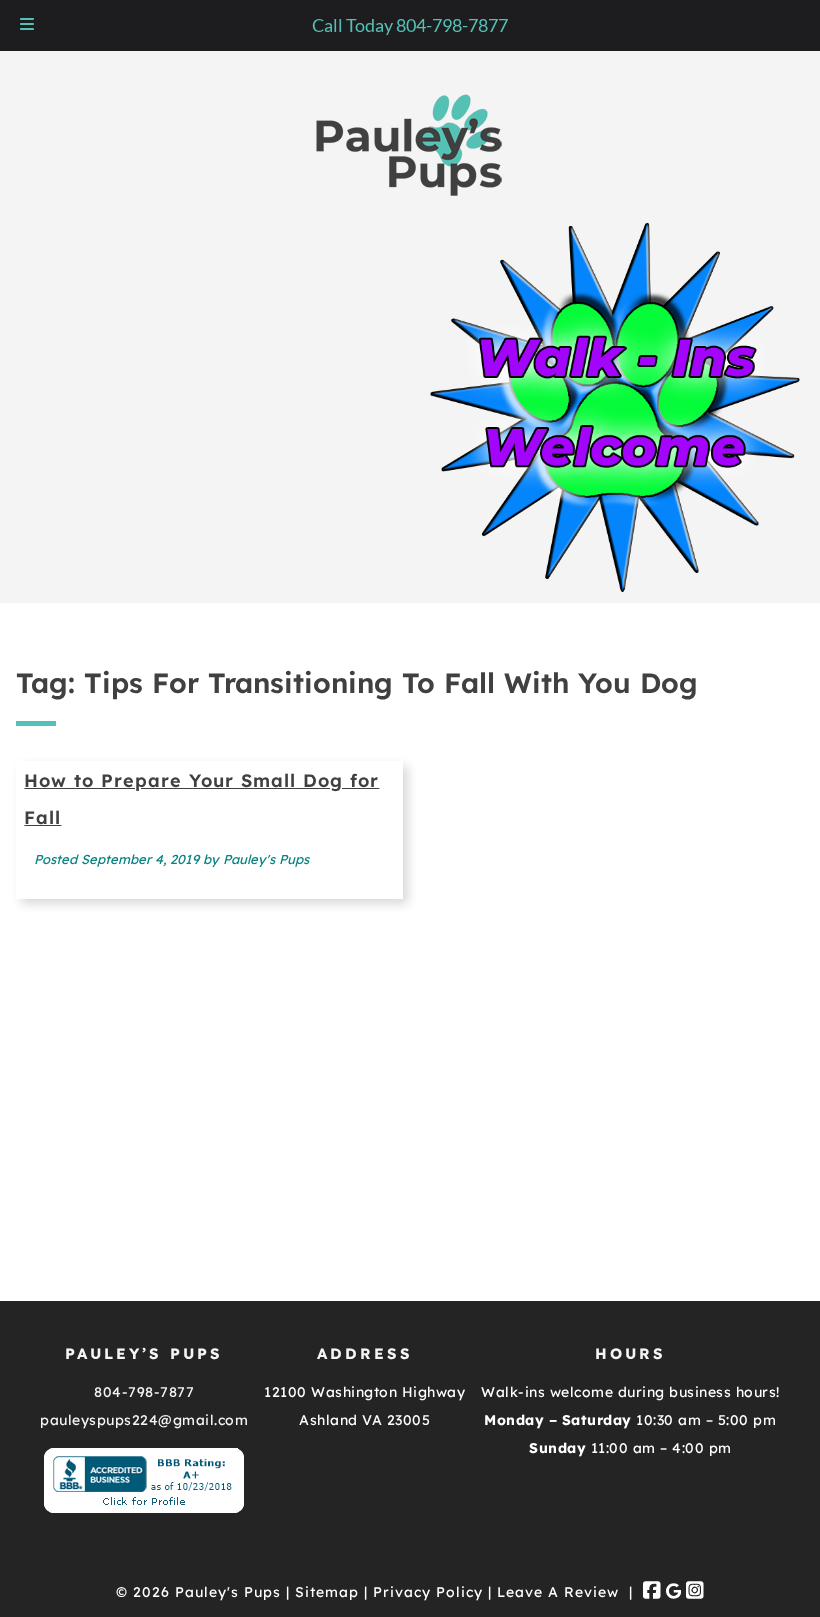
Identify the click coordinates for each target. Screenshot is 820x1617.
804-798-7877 (144, 1392)
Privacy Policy (428, 1592)
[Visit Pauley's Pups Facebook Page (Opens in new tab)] (652, 1592)
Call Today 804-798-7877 (410, 25)
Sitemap (327, 1592)
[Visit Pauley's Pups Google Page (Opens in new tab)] (673, 1592)
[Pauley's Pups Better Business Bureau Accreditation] (144, 1508)
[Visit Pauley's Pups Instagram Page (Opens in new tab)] (695, 1592)
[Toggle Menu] (27, 25)
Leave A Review (558, 1592)
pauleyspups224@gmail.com (144, 1420)
